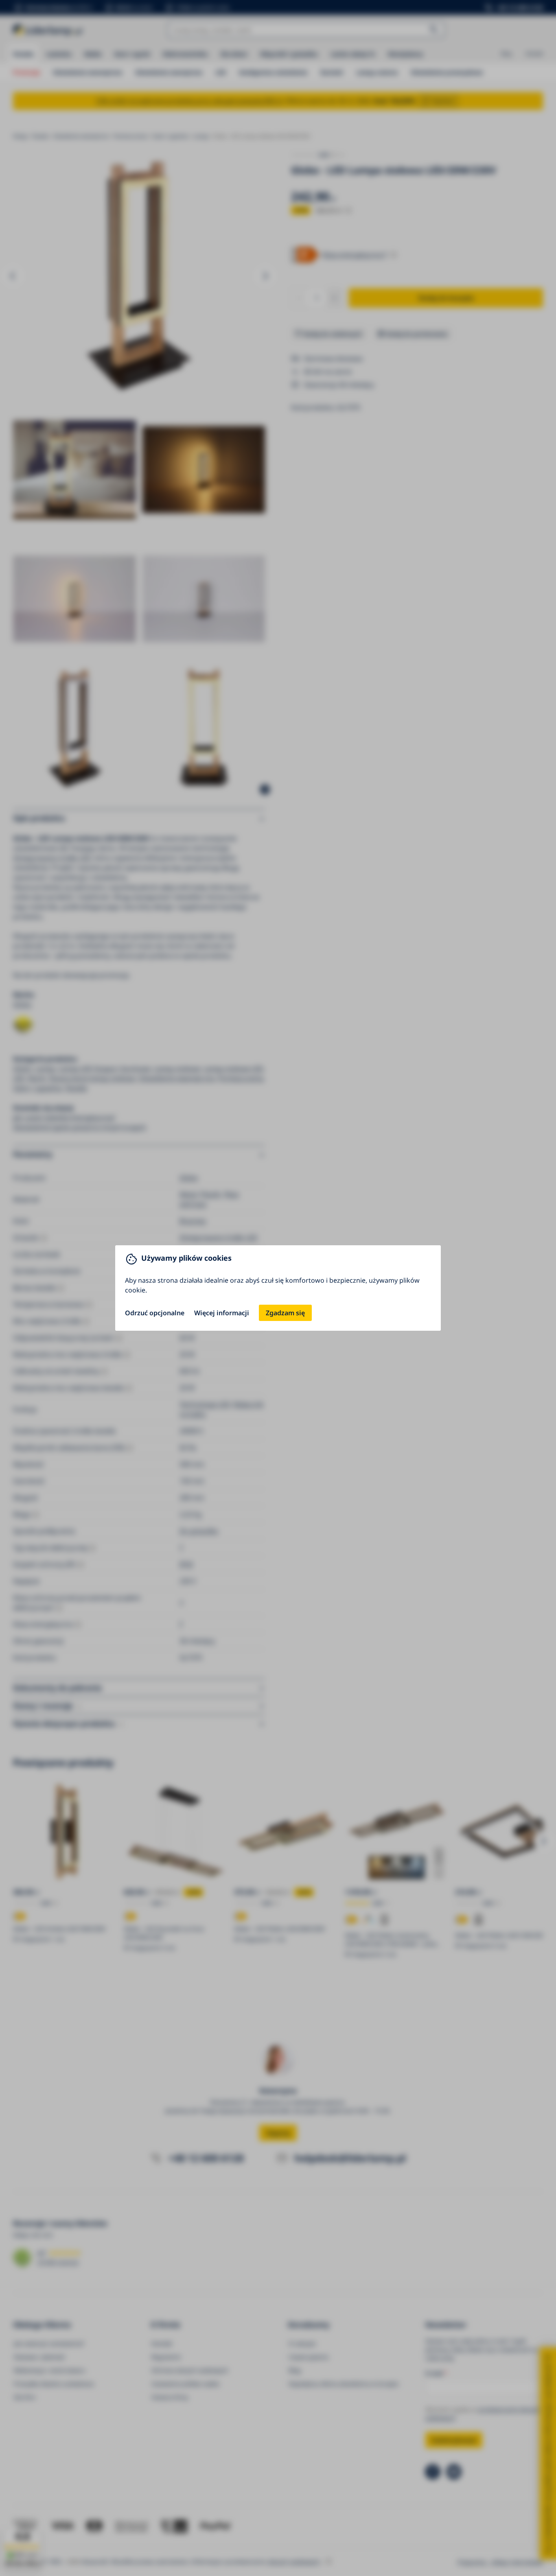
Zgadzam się (285, 1313)
